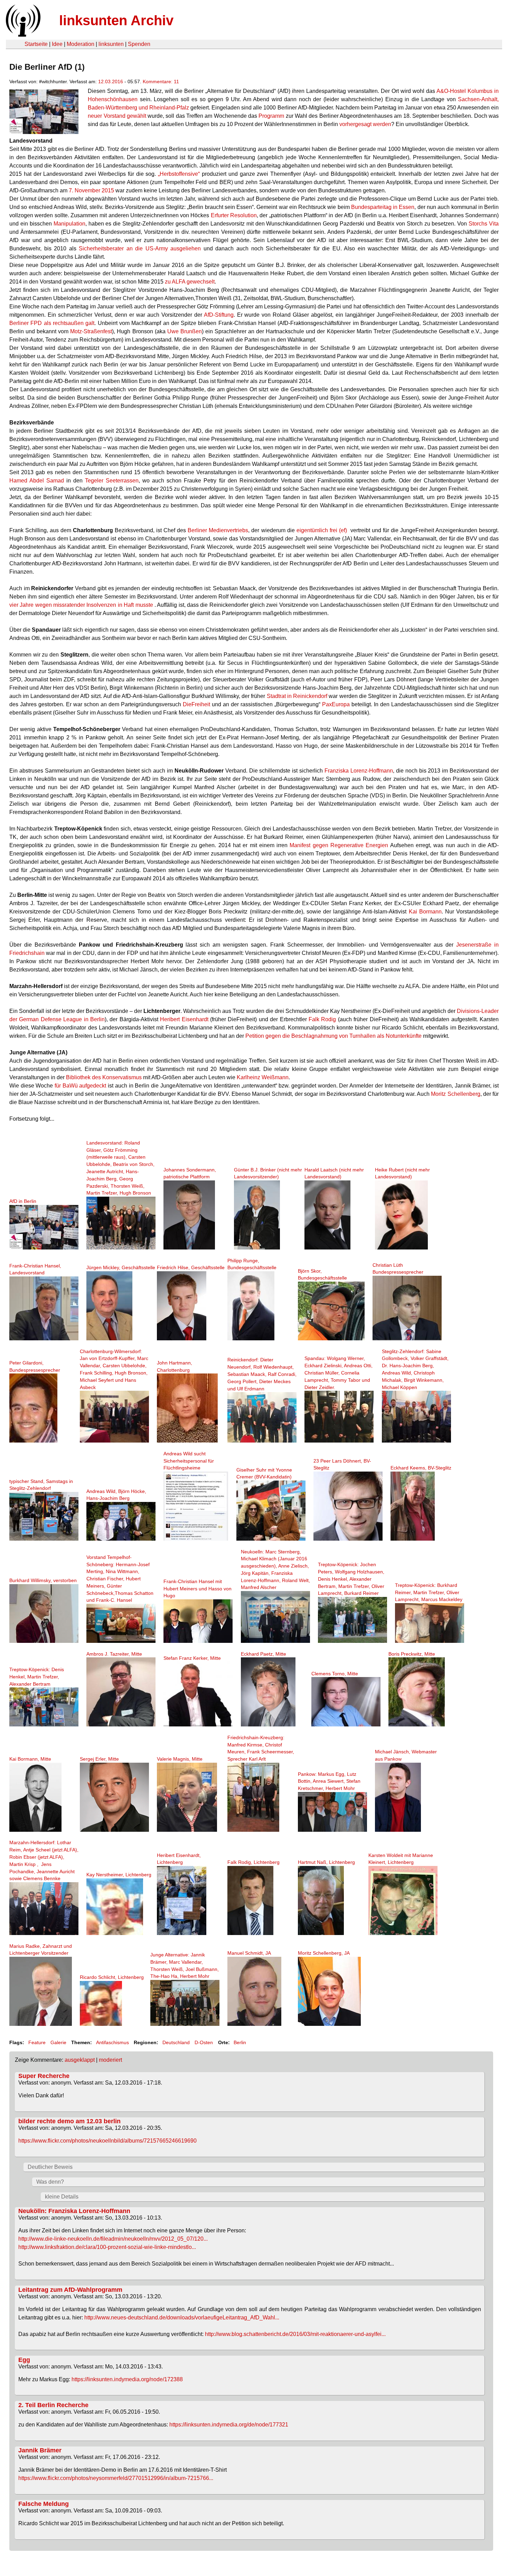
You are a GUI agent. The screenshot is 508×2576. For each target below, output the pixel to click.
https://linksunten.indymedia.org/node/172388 (127, 2379)
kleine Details (62, 2197)
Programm (271, 116)
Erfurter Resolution (234, 215)
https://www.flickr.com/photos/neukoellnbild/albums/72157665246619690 (107, 2141)
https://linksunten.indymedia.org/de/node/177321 (229, 2425)
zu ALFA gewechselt (190, 282)
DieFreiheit (196, 704)
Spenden (139, 44)
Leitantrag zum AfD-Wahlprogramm (70, 2290)
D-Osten (204, 2042)
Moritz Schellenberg (455, 1094)
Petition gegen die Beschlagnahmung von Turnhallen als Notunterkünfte (333, 1036)
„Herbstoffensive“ (179, 174)
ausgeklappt (80, 2060)
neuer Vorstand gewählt (117, 116)
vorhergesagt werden (365, 124)
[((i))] (22, 35)
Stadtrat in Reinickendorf (297, 696)
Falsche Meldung (44, 2504)
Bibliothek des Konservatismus (104, 1077)
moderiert (110, 2060)
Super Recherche (44, 2076)
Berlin (240, 2042)
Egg (24, 2360)
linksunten (111, 44)
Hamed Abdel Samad (37, 481)
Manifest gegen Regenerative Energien (339, 845)
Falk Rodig (322, 1019)
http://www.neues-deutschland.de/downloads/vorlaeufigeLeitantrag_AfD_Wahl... (182, 2318)
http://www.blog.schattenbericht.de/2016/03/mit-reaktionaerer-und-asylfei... (295, 2334)
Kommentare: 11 (161, 82)
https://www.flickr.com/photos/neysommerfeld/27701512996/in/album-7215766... (116, 2478)
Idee (57, 44)
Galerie (58, 2042)
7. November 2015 (91, 190)
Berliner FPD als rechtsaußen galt (52, 323)
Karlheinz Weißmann (263, 1077)
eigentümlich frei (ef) (322, 530)
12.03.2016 (111, 82)
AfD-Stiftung (219, 315)
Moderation (81, 44)
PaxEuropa (336, 704)
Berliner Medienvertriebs (218, 530)
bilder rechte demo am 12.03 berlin (69, 2121)
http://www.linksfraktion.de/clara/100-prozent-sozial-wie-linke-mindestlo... (107, 2247)
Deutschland (176, 2042)
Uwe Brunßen (185, 331)
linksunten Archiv (116, 20)
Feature (37, 2042)
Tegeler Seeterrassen (112, 481)
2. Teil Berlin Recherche (53, 2405)
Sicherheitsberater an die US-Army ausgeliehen (140, 248)
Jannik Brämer (40, 2450)
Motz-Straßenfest (91, 331)
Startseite (36, 44)
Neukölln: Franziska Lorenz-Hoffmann (74, 2211)
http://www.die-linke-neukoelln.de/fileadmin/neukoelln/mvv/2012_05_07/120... (113, 2239)
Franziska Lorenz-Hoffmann (359, 771)
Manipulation (69, 224)
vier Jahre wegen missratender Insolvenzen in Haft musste (81, 605)
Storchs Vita (484, 224)
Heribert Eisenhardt (184, 1019)
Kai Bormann (425, 912)
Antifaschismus (112, 2042)
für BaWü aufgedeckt (80, 1086)
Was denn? (50, 2182)
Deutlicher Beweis (50, 2167)
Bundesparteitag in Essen (383, 207)
